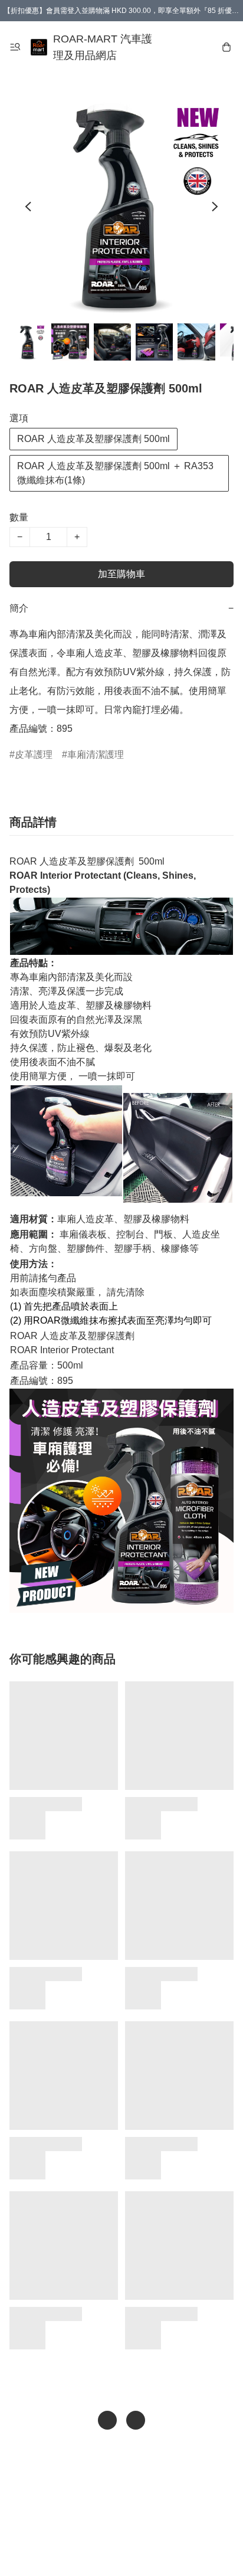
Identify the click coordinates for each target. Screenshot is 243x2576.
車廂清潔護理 (96, 755)
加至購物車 (121, 574)
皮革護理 (34, 755)
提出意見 (121, 2550)
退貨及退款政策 (130, 2526)
